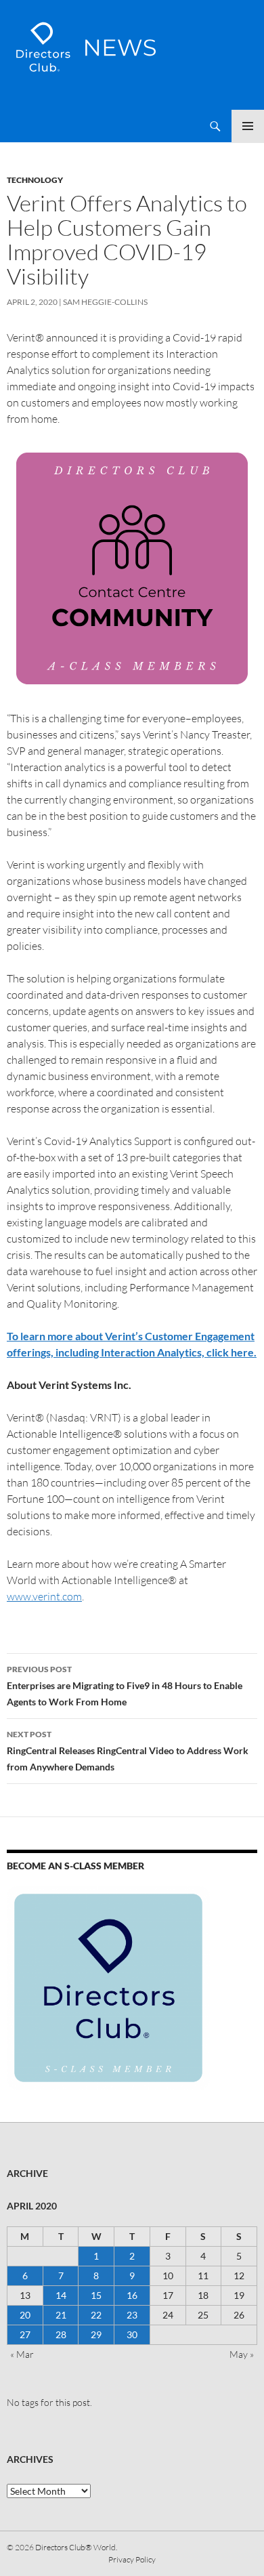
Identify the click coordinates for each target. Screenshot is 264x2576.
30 (132, 2334)
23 (132, 2315)
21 (61, 2315)
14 (61, 2295)
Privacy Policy (132, 2559)
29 (96, 2334)
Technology (35, 180)
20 (25, 2315)
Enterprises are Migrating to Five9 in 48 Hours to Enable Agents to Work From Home (125, 1686)
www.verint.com (44, 1596)
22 (96, 2315)
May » (242, 2354)
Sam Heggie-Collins (105, 302)
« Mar (22, 2354)
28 (61, 2334)
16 (132, 2295)
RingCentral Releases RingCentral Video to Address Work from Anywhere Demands (128, 1751)
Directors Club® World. (76, 2547)
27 (25, 2334)
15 (96, 2295)
